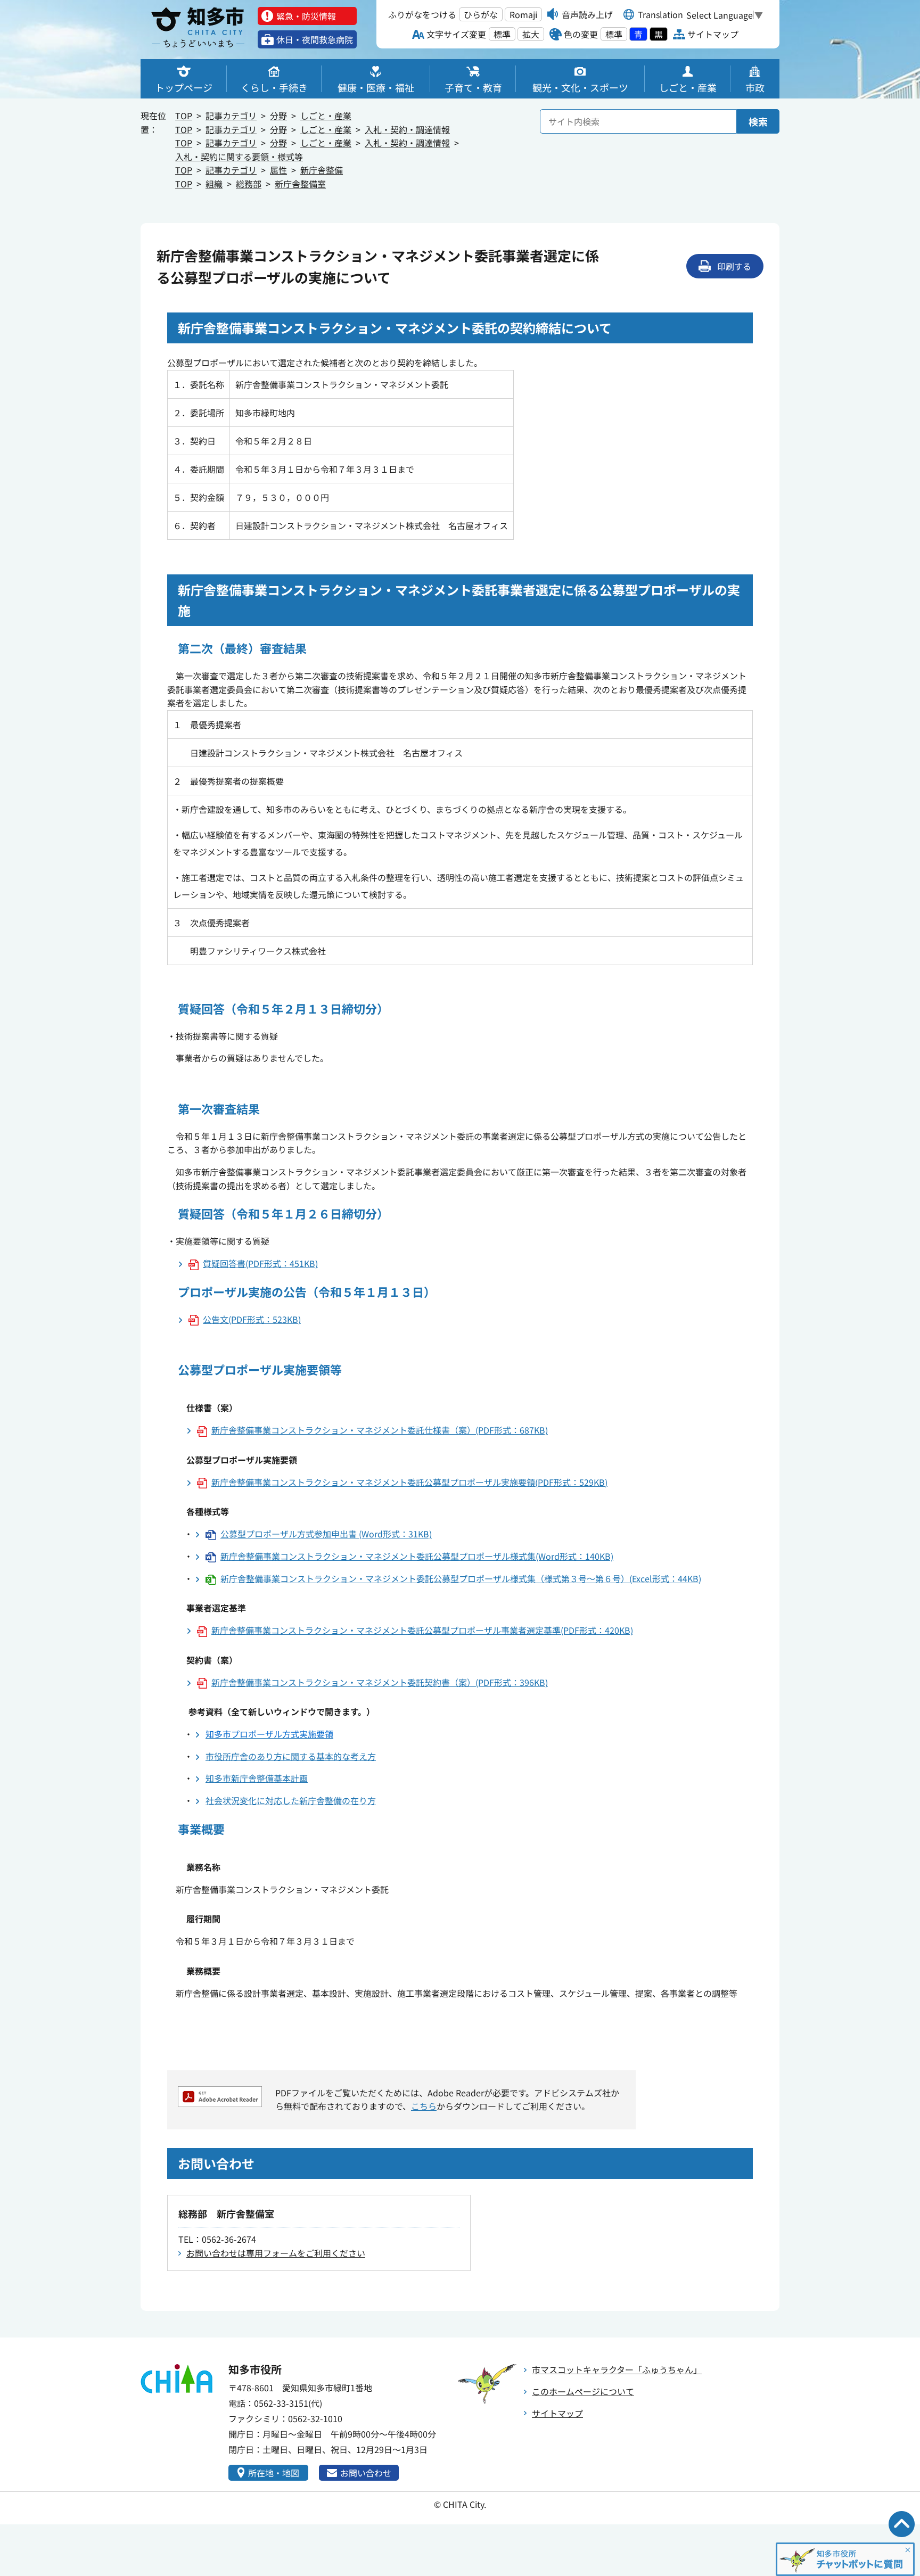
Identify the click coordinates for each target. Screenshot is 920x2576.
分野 (278, 116)
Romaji (523, 14)
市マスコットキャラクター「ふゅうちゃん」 (617, 2369)
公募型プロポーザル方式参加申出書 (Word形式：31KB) (326, 1534)
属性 (278, 170)
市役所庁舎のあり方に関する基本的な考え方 (291, 1756)
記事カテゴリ (231, 116)
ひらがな (481, 14)
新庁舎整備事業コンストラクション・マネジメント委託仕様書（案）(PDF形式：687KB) (380, 1430)
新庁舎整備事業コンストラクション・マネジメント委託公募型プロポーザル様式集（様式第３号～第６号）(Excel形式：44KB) (461, 1578)
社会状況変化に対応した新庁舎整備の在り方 (291, 1800)
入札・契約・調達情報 (407, 129)
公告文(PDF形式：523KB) (252, 1319)
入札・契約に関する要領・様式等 (239, 157)
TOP (184, 116)
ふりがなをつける (422, 14)
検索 (758, 121)
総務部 (249, 184)
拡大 (531, 34)
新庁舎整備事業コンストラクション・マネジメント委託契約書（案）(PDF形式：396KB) (380, 1682)
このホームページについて (583, 2391)
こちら (424, 2106)
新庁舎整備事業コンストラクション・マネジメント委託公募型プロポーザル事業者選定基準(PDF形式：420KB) (422, 1630)
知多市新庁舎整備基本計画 (257, 1778)
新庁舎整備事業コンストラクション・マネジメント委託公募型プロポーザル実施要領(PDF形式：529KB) (409, 1482)
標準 (502, 34)
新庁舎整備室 (300, 184)
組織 (214, 184)
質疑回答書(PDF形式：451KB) (260, 1263)
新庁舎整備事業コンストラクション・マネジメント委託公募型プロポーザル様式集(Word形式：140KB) (417, 1556)
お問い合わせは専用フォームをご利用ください (276, 2253)
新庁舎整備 (322, 170)
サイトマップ (557, 2413)
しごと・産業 (326, 116)
